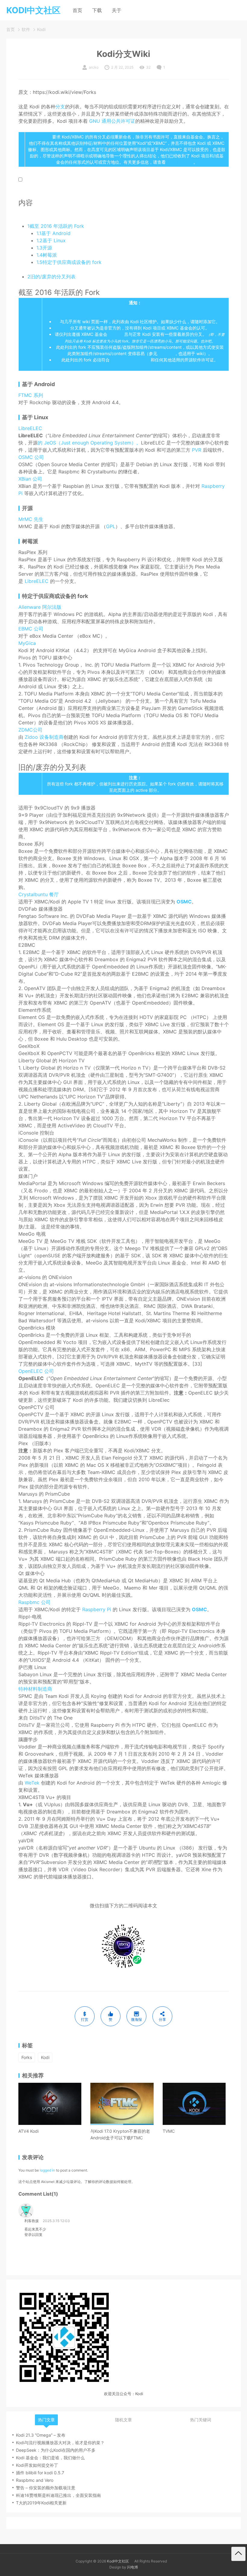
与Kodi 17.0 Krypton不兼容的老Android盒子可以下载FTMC (120, 2134)
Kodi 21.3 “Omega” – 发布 (41, 2435)
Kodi (41, 29)
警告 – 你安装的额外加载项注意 (46, 2488)
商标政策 (116, 334)
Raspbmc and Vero (35, 2480)
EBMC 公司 (31, 629)
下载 (97, 10)
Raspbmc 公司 (34, 1602)
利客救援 (32, 2221)
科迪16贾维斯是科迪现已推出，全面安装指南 (58, 2495)
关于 (117, 10)
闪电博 (133, 2567)
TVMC (169, 2131)
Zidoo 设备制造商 (44, 737)
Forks (27, 2057)
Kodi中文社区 (118, 2561)
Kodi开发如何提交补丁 (37, 2465)
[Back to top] (238, 2554)
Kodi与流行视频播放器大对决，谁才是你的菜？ (60, 2443)
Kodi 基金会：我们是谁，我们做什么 (50, 2458)
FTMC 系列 (31, 395)
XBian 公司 (30, 479)
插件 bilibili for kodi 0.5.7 (40, 2473)
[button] (20, 180)
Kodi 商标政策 (180, 162)
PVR (197, 450)
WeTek (32, 1783)
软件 (26, 29)
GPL (111, 526)
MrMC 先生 (31, 519)
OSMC (184, 902)
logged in (47, 2170)
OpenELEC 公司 (36, 1371)
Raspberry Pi (97, 1609)
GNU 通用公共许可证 (112, 121)
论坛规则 (166, 353)
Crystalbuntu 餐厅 (39, 894)
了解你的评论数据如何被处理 (108, 2182)
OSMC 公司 (31, 457)
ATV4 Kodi (28, 2131)
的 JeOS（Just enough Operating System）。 (89, 443)
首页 (77, 10)
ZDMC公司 (30, 730)
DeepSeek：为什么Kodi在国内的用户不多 (56, 2450)
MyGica (27, 643)
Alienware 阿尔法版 (40, 607)
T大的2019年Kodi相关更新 (41, 2503)
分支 (60, 107)
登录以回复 (33, 2235)
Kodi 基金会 (41, 137)
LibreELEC (30, 428)
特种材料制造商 (35, 1689)
